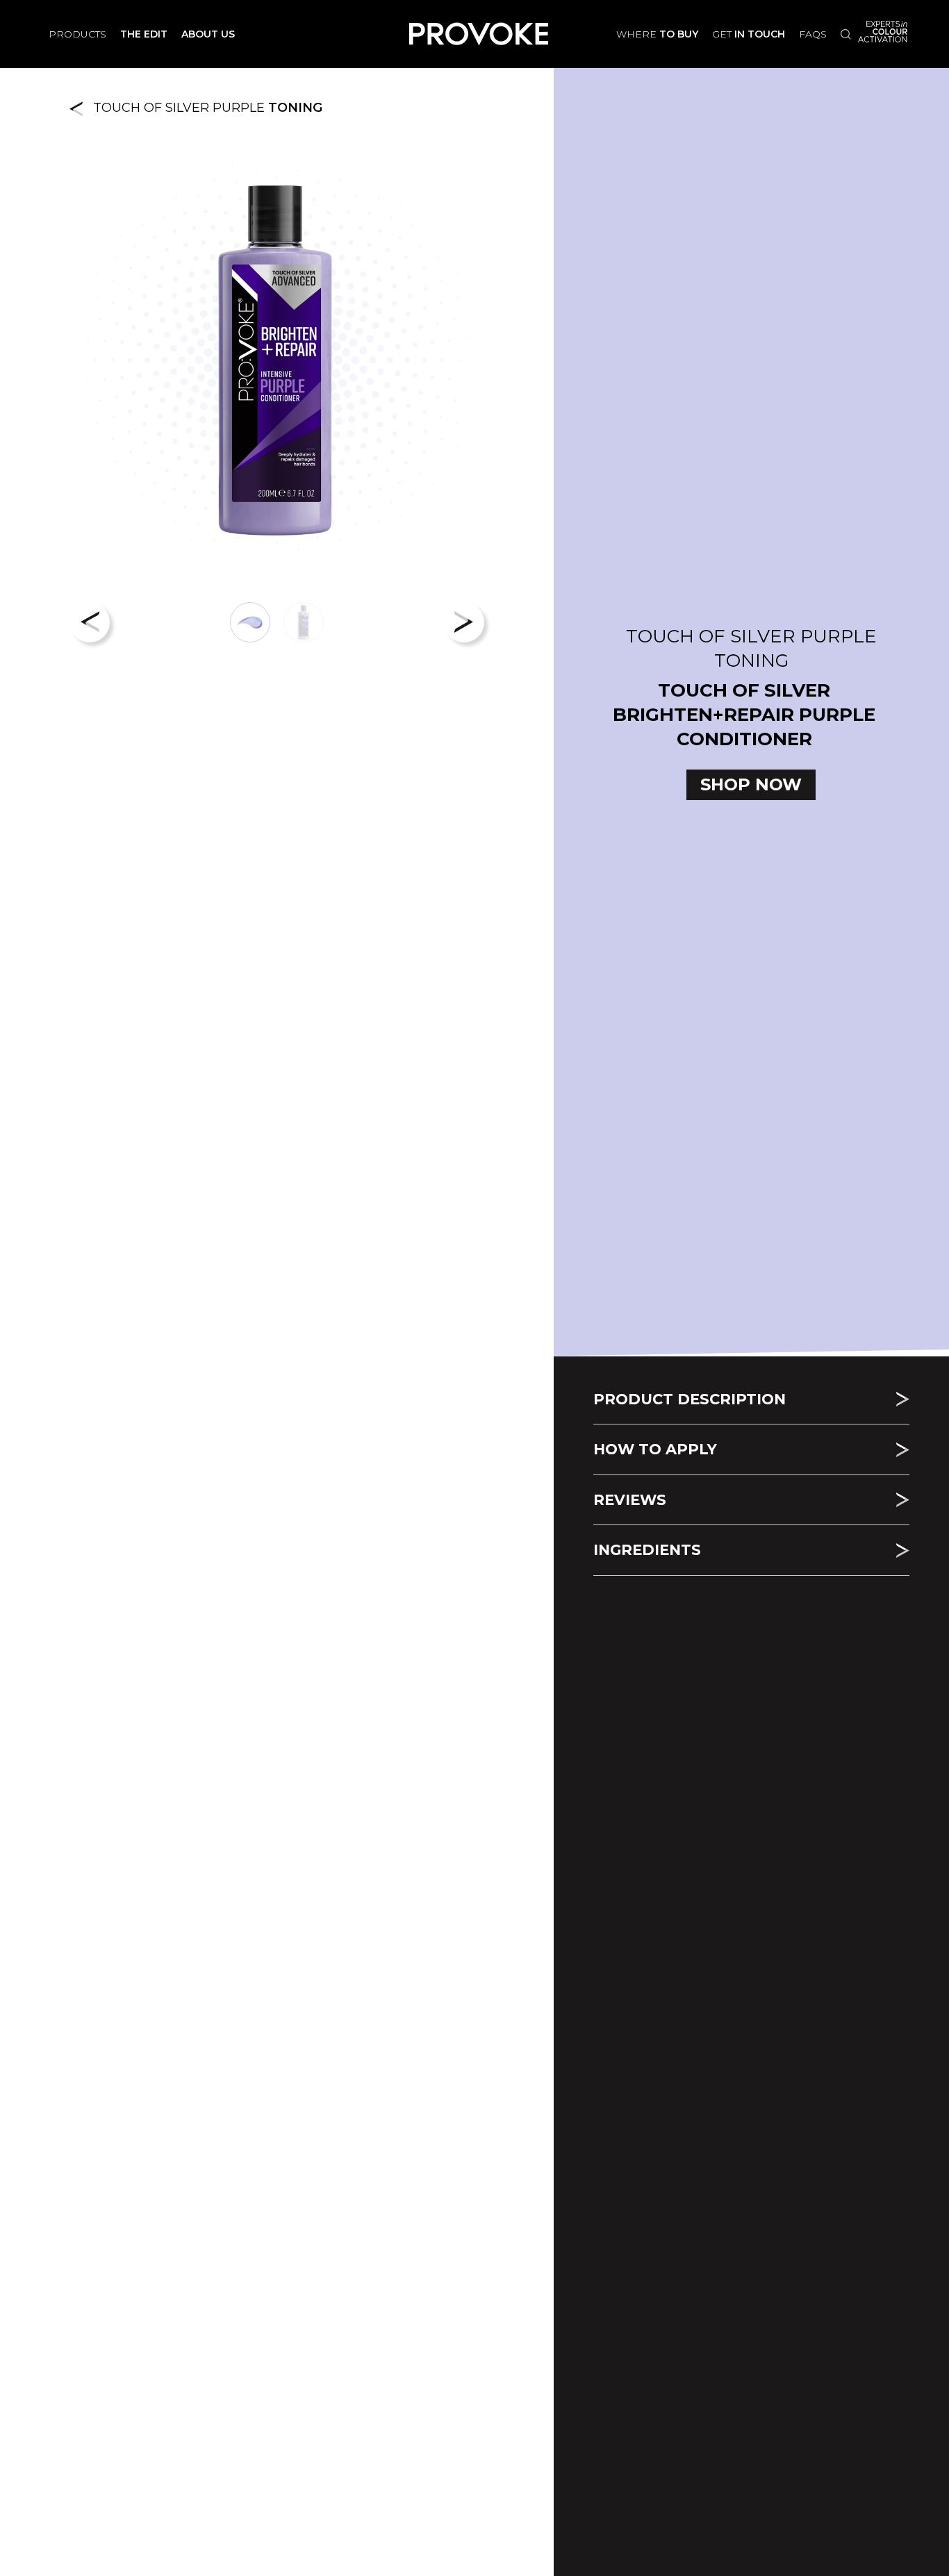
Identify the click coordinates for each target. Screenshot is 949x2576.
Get (749, 34)
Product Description (690, 1399)
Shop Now (751, 784)
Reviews (630, 1500)
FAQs (813, 34)
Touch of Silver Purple (203, 108)
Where (657, 34)
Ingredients (647, 1550)
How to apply (655, 1449)
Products (77, 34)
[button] (90, 622)
